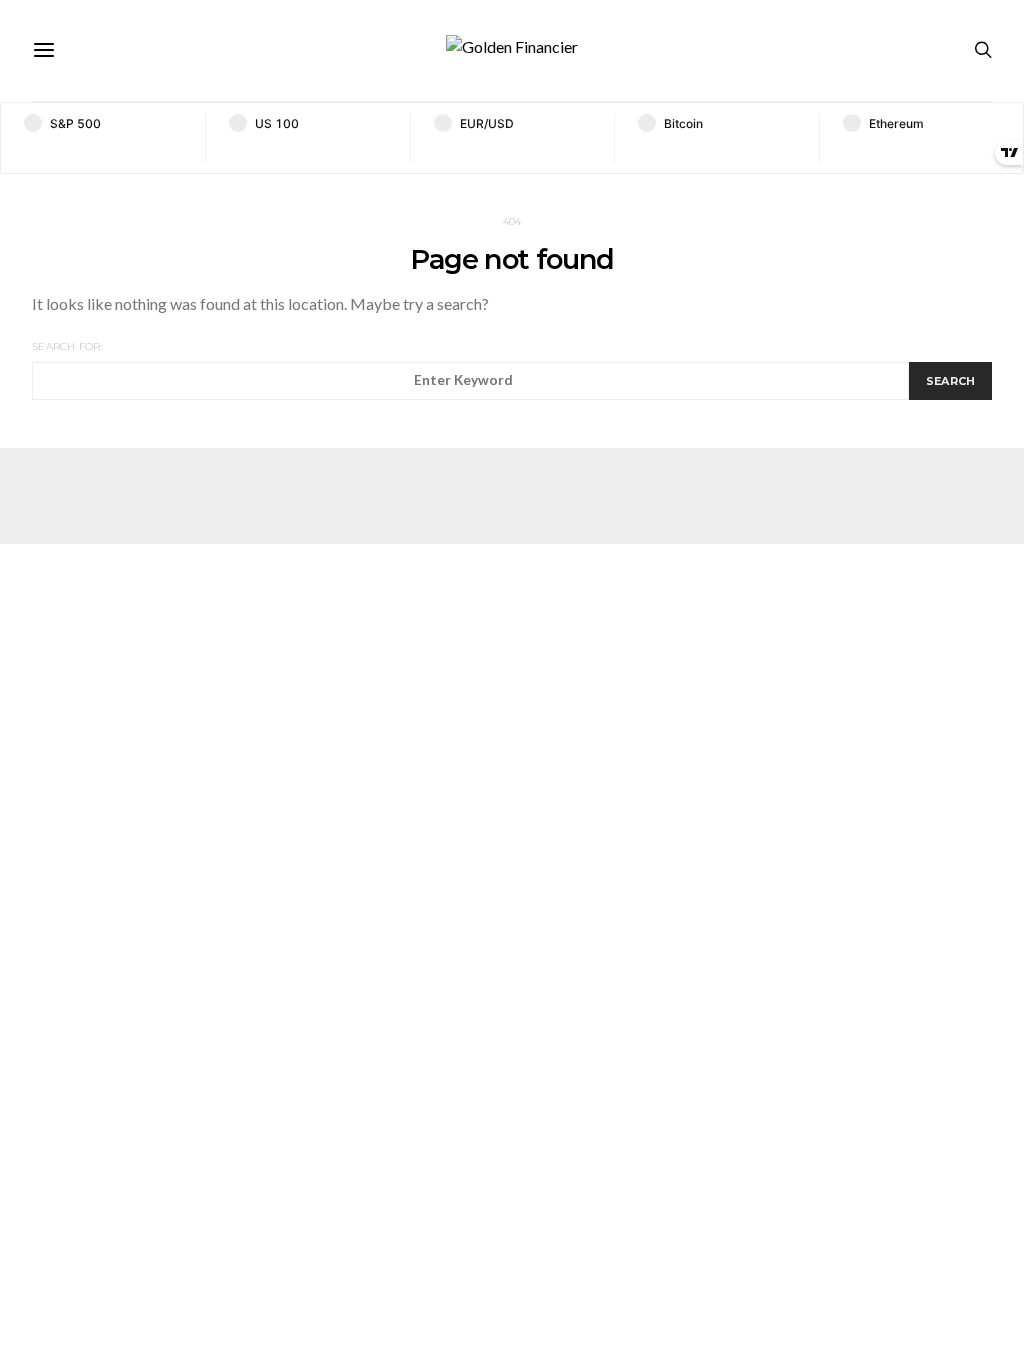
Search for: (67, 346)
